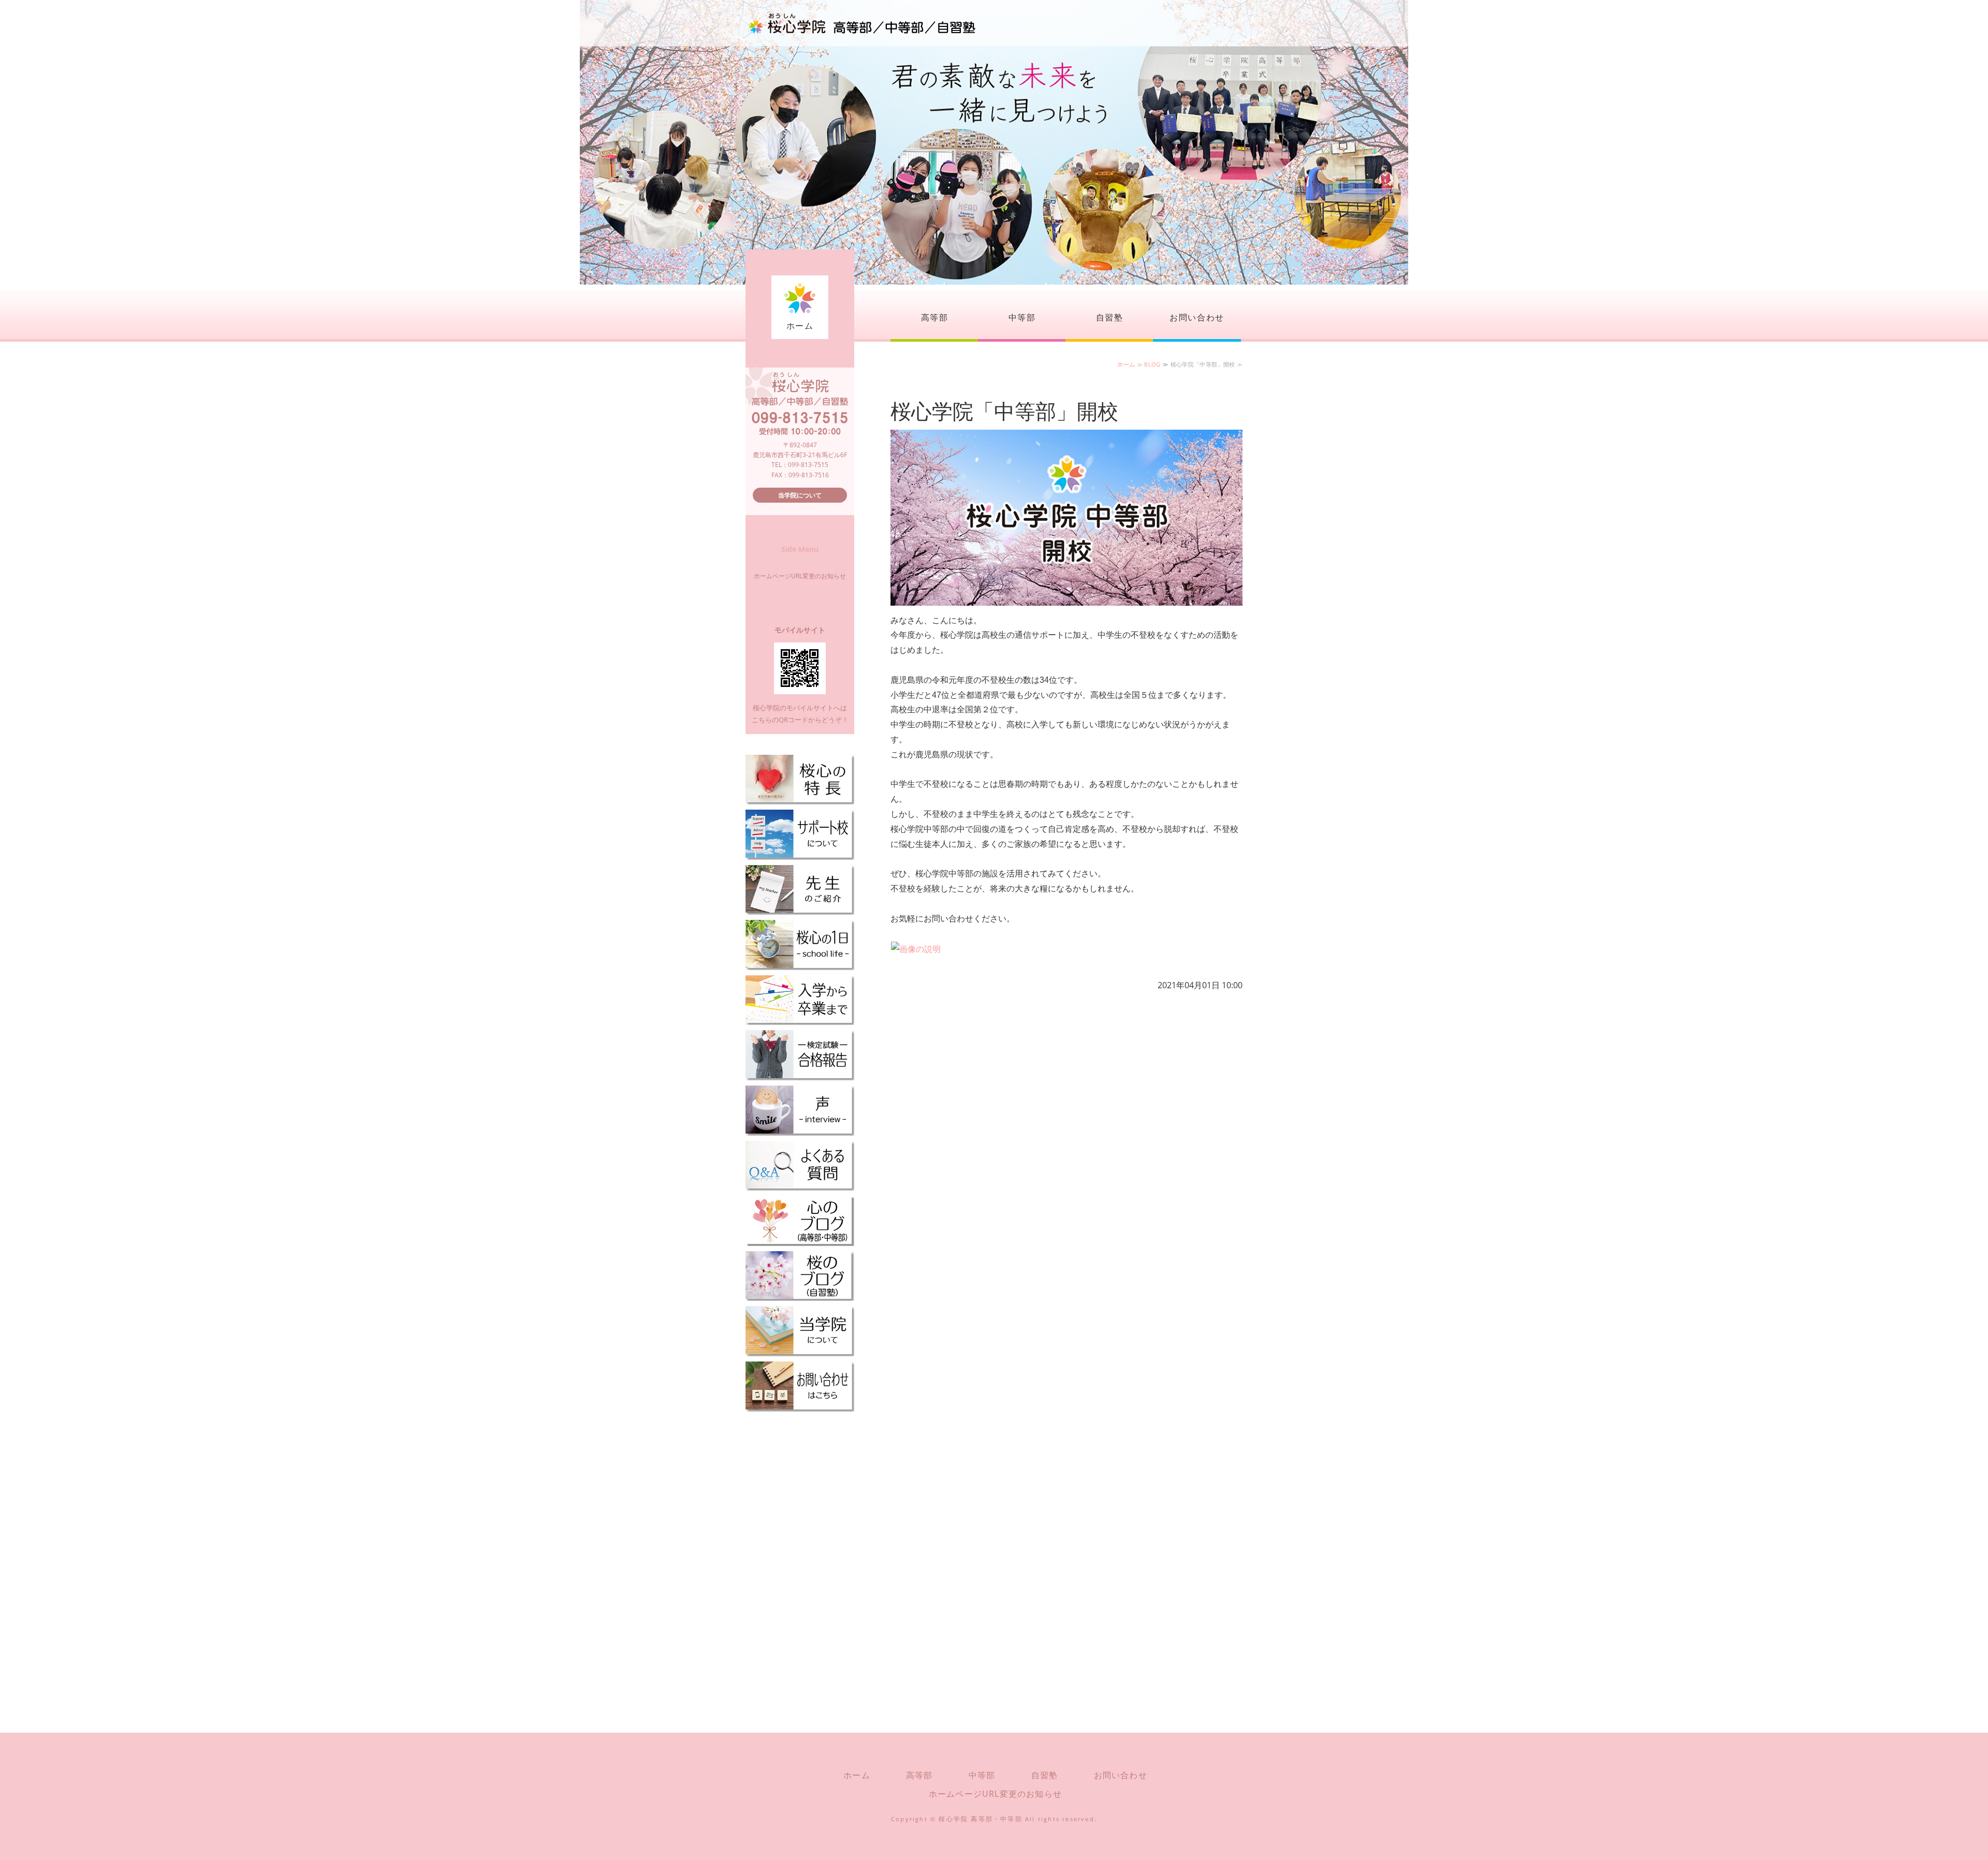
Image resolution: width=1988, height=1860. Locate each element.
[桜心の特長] (800, 800)
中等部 (1022, 317)
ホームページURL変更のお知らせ (800, 576)
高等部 (935, 317)
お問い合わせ (1197, 317)
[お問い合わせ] (800, 1406)
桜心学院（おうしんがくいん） (862, 23)
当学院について (800, 495)
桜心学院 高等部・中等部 (980, 1819)
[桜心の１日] (800, 965)
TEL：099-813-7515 (800, 465)
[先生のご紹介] (800, 910)
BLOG (1152, 364)
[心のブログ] (800, 1241)
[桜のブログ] (800, 1296)
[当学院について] (800, 1351)
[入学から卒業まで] (800, 1020)
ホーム (800, 326)
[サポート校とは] (800, 855)
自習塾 (1110, 317)
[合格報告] (800, 1075)
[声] (800, 1130)
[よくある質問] (800, 1186)
